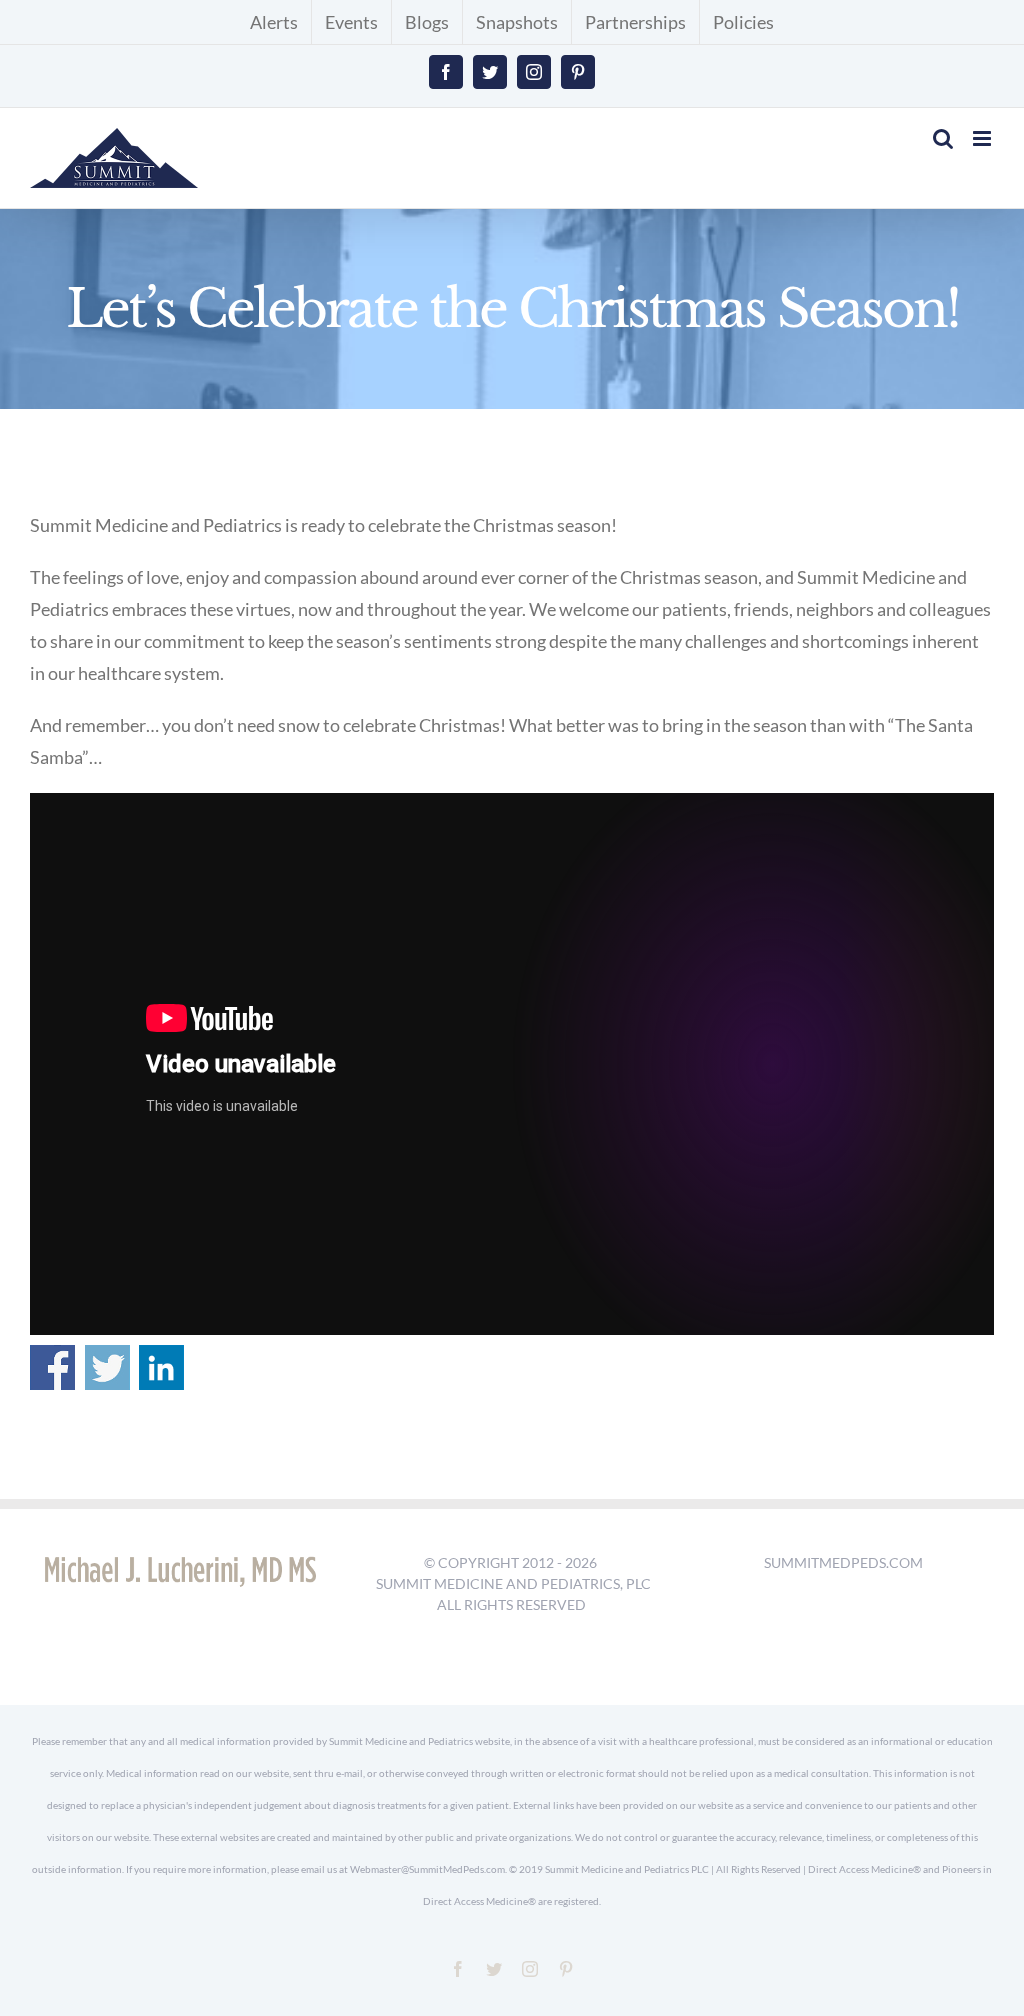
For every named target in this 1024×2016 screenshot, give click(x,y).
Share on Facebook (52, 1367)
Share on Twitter (107, 1367)
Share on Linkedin (161, 1367)
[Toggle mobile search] (943, 138)
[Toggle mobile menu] (983, 138)
